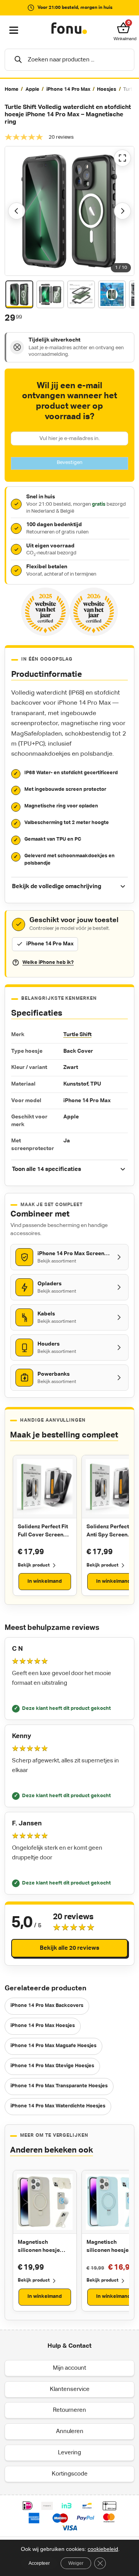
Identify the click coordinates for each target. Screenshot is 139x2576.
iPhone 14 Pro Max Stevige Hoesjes (52, 2066)
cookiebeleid (103, 2549)
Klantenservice (70, 2389)
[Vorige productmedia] (17, 211)
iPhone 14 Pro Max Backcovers (47, 2006)
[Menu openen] (14, 31)
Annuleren (70, 2431)
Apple (32, 89)
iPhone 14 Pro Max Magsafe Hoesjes (53, 2046)
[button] (125, 28)
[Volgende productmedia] (122, 211)
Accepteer (39, 2563)
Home (12, 89)
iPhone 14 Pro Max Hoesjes (43, 2026)
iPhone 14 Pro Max (68, 89)
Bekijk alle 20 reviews (69, 1948)
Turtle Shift (77, 1035)
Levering (69, 2452)
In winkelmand (45, 1581)
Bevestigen (69, 463)
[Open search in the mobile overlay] (69, 60)
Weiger (76, 2563)
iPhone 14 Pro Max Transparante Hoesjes (59, 2086)
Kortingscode (70, 2473)
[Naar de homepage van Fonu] (69, 29)
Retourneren (69, 2410)
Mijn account (69, 2368)
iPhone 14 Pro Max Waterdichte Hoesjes (58, 2106)
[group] (69, 90)
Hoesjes (107, 89)
